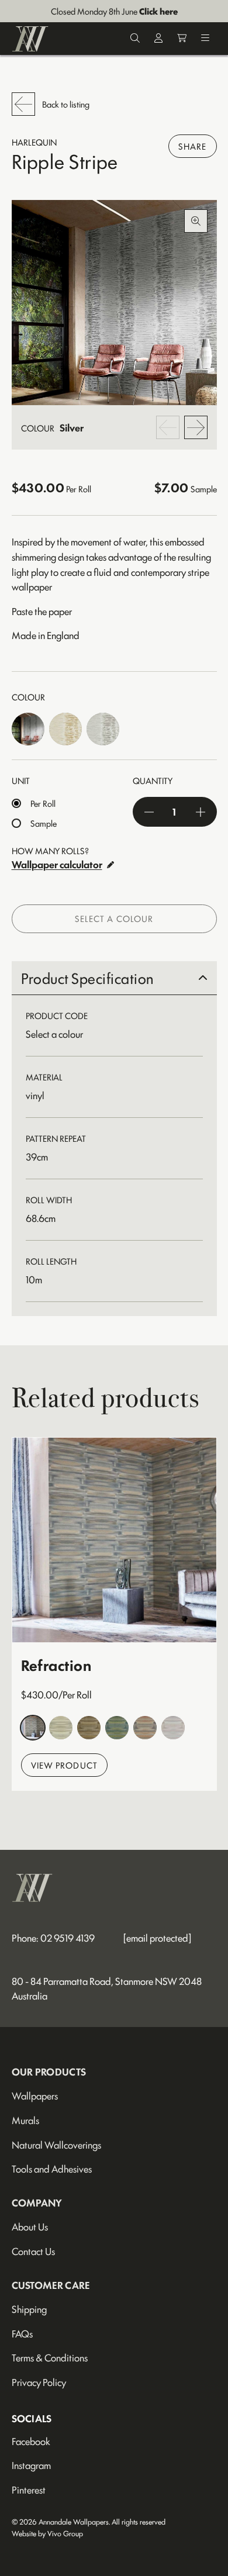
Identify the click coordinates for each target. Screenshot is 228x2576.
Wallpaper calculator (57, 864)
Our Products (49, 2071)
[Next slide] (196, 427)
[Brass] (33, 1728)
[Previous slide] (168, 427)
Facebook (31, 2441)
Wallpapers (35, 2095)
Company (37, 2202)
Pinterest (29, 2489)
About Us (30, 2226)
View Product (64, 1765)
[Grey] (173, 1728)
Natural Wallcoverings (56, 2145)
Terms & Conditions (50, 2357)
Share (193, 146)
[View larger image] (114, 303)
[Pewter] (103, 729)
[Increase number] (201, 812)
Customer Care (51, 2285)
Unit (21, 780)
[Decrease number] (149, 812)
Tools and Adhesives (52, 2168)
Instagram (31, 2465)
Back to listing (66, 104)
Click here (158, 11)
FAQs (22, 2333)
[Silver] (28, 729)
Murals (25, 2120)
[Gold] (65, 729)
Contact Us (33, 2251)
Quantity (153, 780)
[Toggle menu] (205, 39)
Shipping (29, 2309)
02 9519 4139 (68, 1938)
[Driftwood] (61, 1728)
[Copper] (145, 1728)
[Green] (117, 1728)
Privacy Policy (39, 2382)
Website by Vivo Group (47, 2533)
